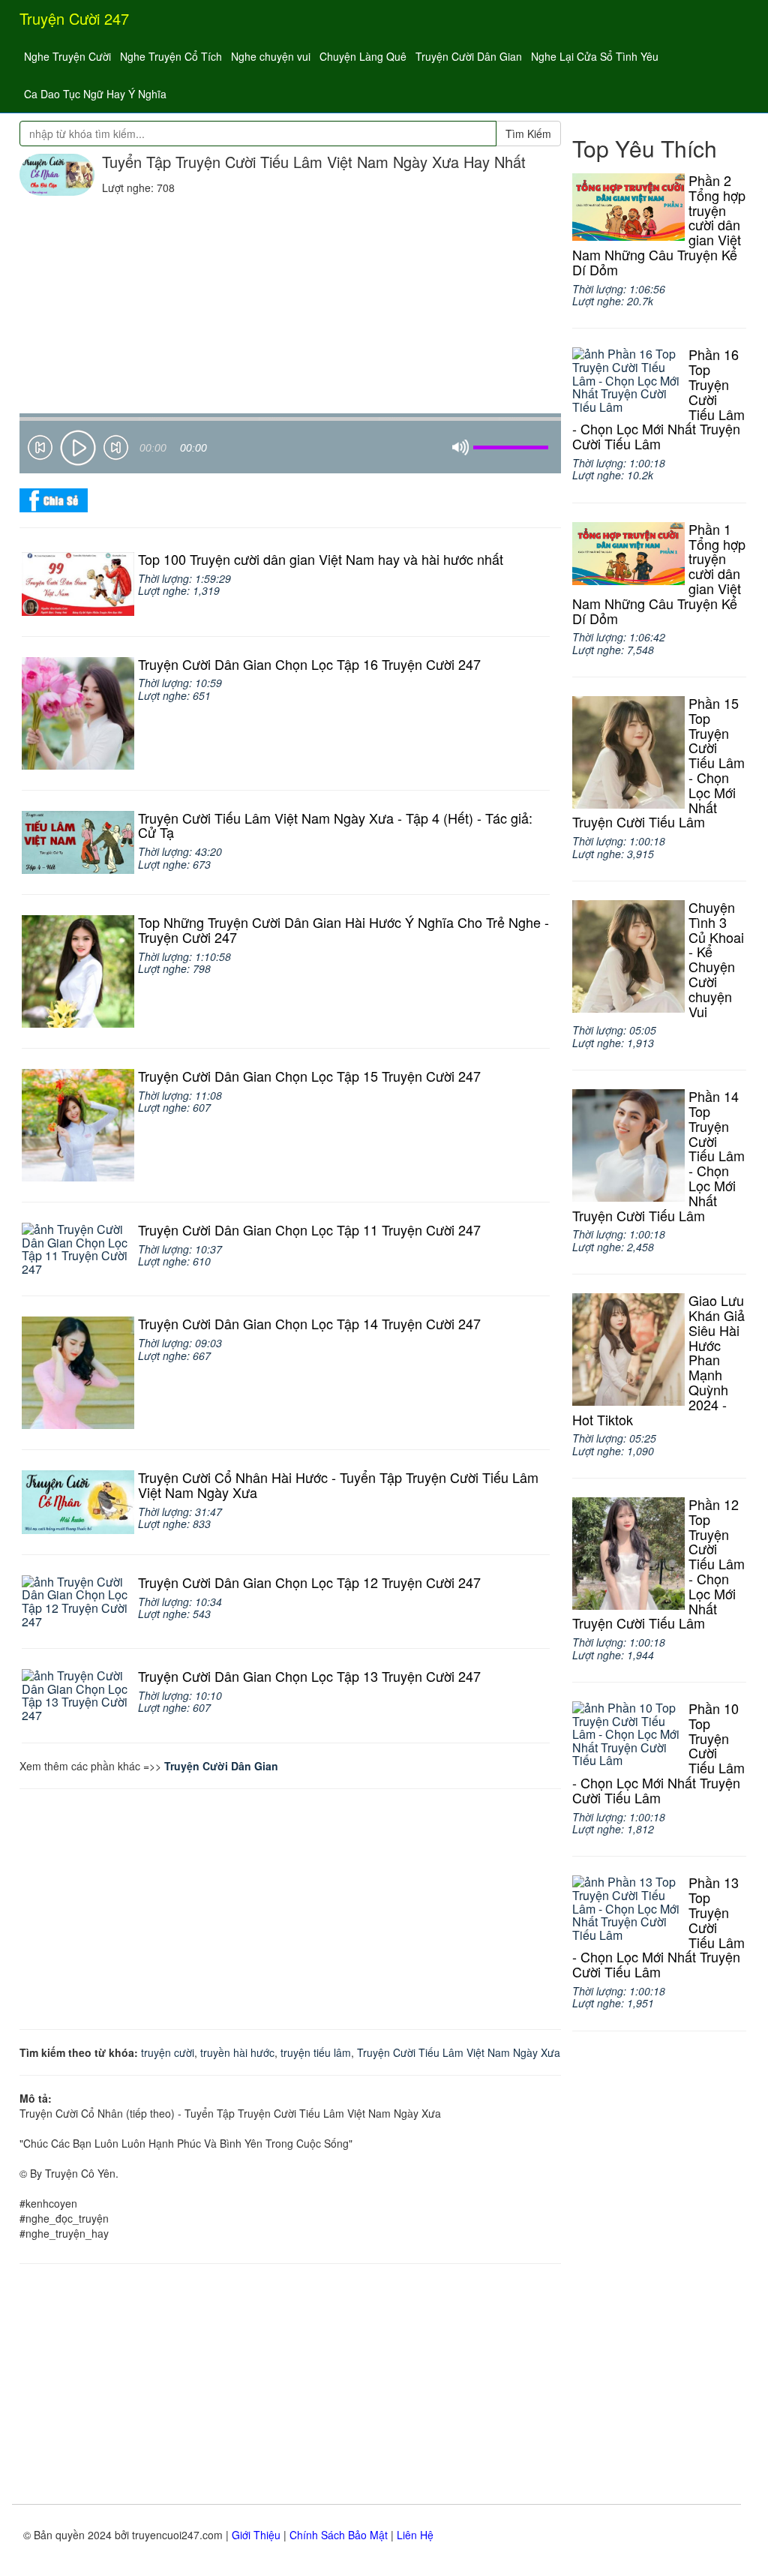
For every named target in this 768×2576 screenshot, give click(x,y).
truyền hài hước (237, 2052)
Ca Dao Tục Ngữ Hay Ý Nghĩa (95, 94)
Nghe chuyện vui (271, 56)
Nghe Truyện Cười (67, 56)
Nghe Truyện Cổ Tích (171, 56)
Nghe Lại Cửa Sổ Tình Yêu (595, 56)
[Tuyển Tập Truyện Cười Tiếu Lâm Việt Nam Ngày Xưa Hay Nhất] (57, 175)
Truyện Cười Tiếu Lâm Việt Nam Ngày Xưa (459, 2052)
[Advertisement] (290, 308)
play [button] (78, 448)
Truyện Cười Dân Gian (469, 56)
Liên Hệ (415, 2535)
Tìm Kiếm (528, 134)
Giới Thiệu (256, 2535)
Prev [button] (40, 450)
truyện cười (168, 2052)
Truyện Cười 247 (74, 18)
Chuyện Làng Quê (363, 56)
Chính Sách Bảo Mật (339, 2535)
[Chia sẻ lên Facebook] (54, 499)
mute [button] (460, 448)
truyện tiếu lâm (316, 2052)
